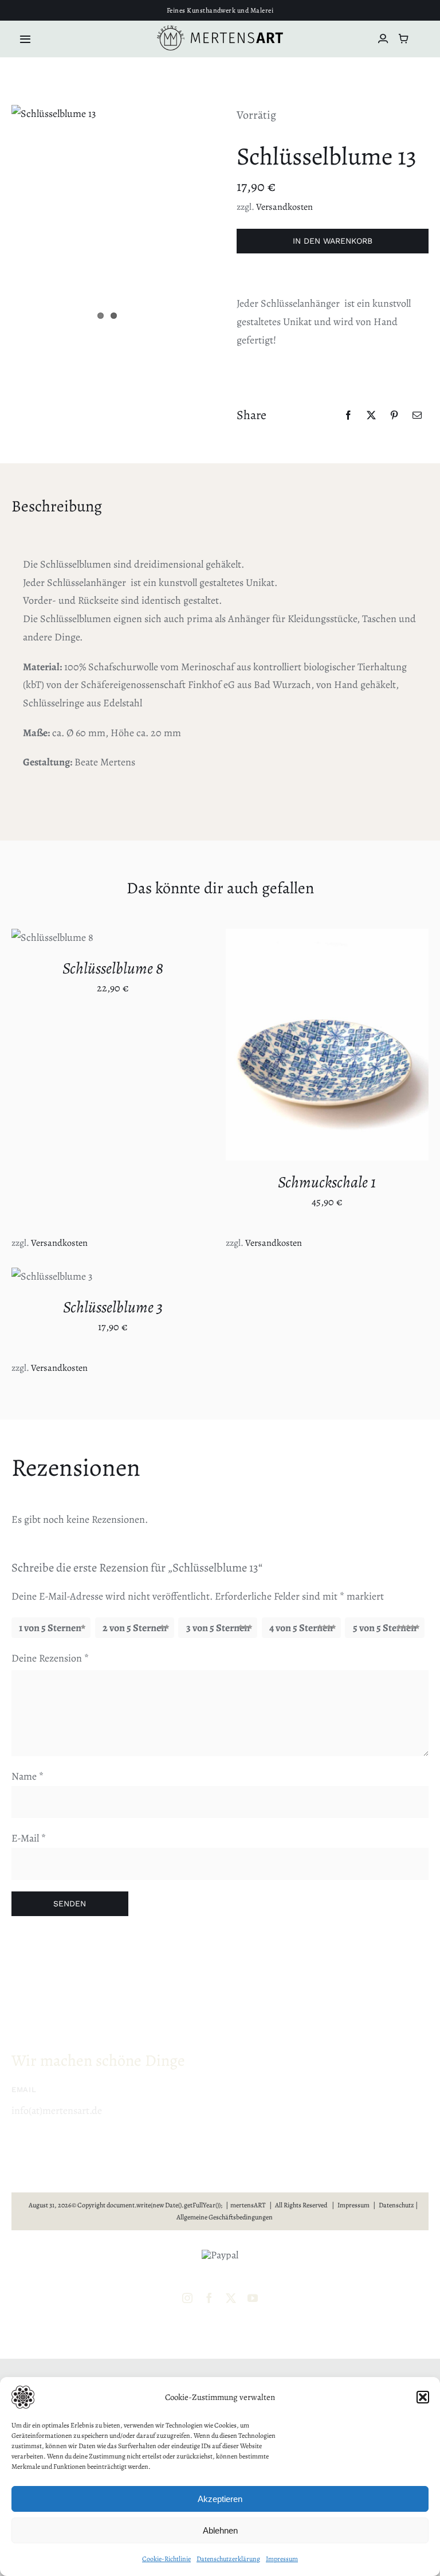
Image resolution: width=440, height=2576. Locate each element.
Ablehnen (220, 2530)
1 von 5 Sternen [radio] (50, 1628)
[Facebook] (348, 415)
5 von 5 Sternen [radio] (385, 1628)
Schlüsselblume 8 (113, 968)
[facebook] (209, 2298)
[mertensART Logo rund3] (220, 30)
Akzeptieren (220, 2499)
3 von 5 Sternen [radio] (218, 1628)
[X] (371, 415)
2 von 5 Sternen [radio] (135, 1628)
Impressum (282, 2559)
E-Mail (29, 1838)
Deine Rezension (50, 1658)
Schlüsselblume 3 (113, 1307)
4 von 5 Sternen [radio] (301, 1628)
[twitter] (231, 2298)
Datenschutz (396, 2205)
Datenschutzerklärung (228, 2559)
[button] (423, 2397)
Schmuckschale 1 (327, 1182)
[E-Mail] (417, 415)
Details (258, 1053)
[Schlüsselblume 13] (54, 114)
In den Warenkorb (333, 241)
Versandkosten (284, 207)
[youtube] (253, 2298)
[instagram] (187, 2298)
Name (27, 1776)
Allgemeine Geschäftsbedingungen (225, 2217)
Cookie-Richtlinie (166, 2559)
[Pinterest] (394, 415)
